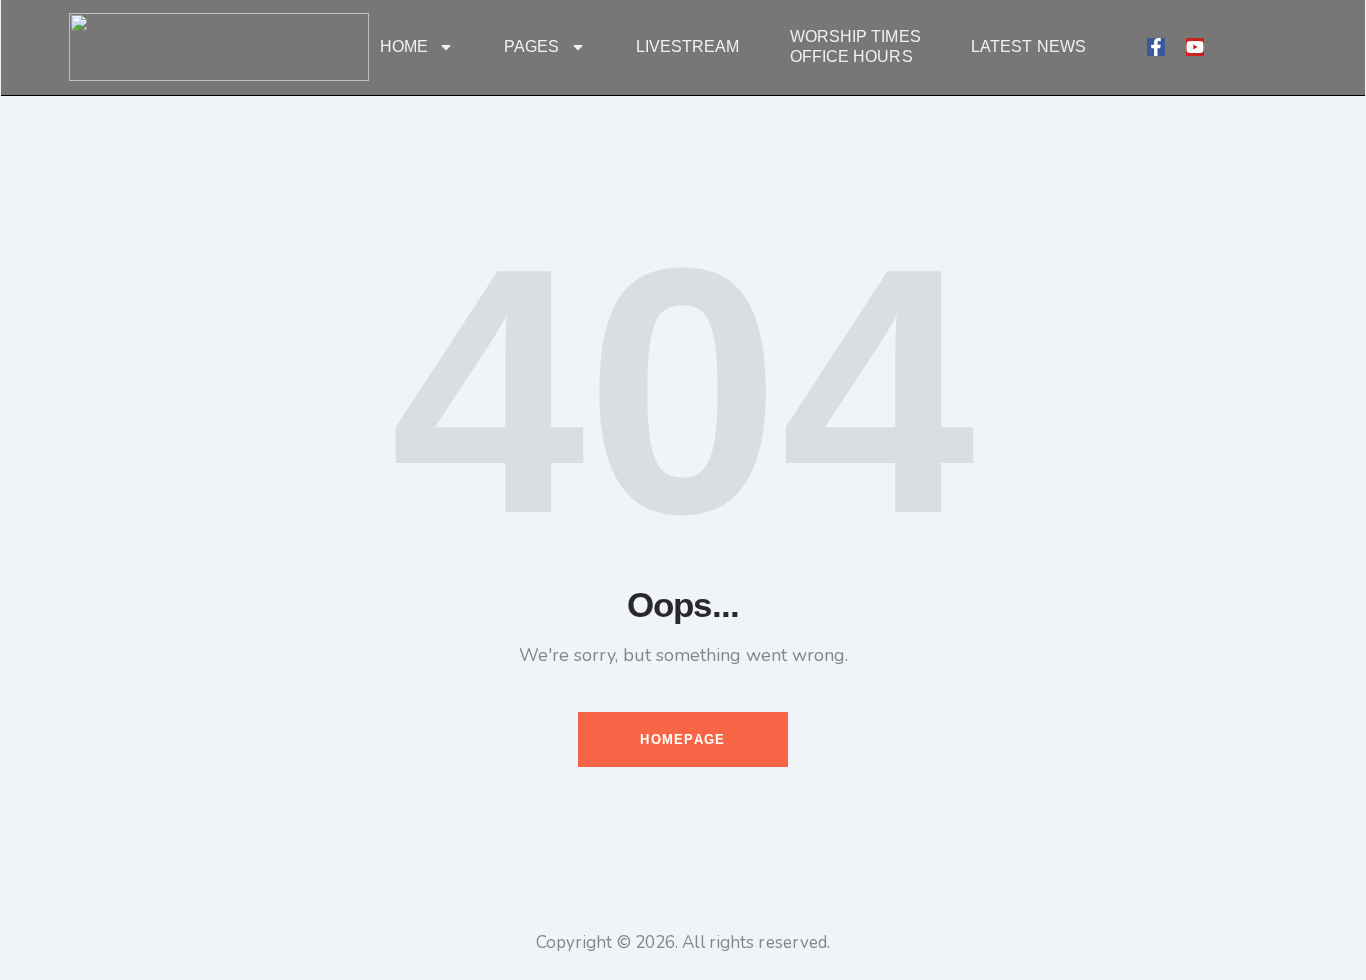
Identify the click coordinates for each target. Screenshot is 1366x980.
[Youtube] (1195, 47)
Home (404, 46)
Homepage (682, 739)
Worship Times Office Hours (855, 46)
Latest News (1028, 46)
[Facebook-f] (1156, 47)
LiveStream (688, 46)
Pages (532, 46)
